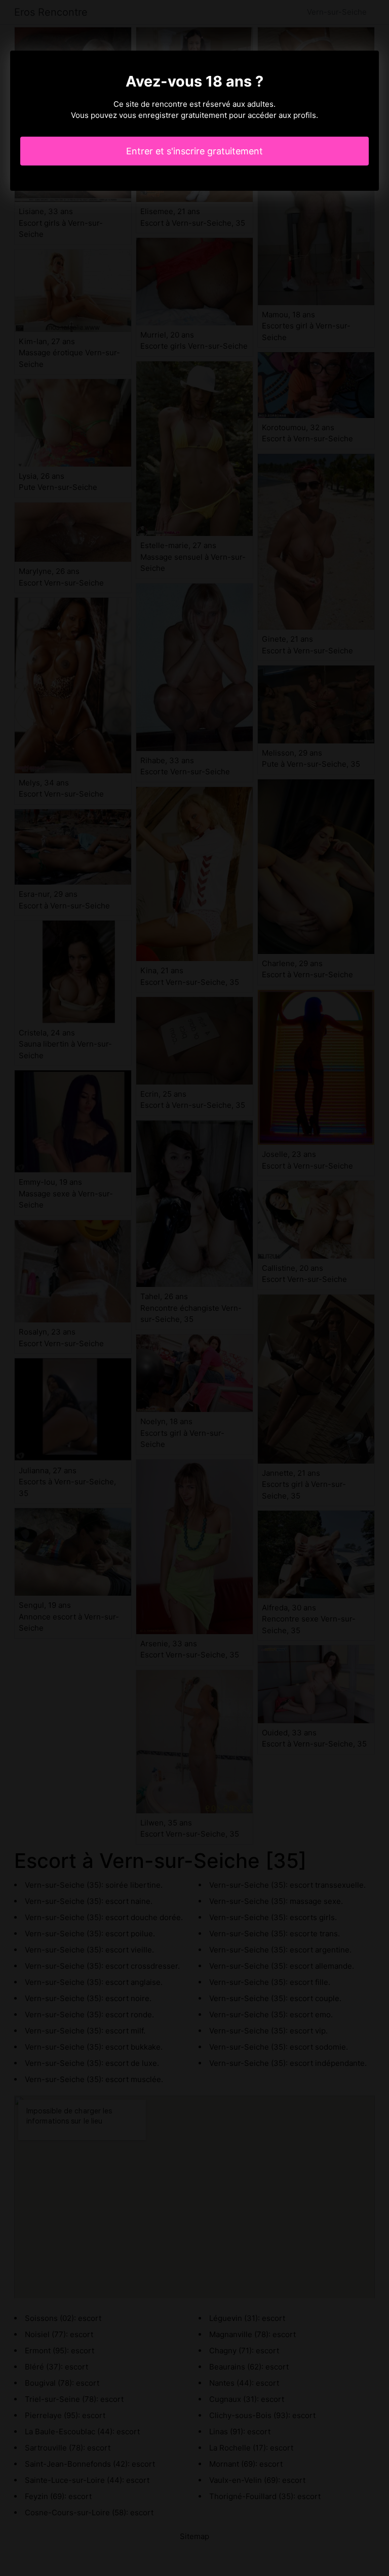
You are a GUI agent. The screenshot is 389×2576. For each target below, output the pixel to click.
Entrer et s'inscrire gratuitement (194, 151)
